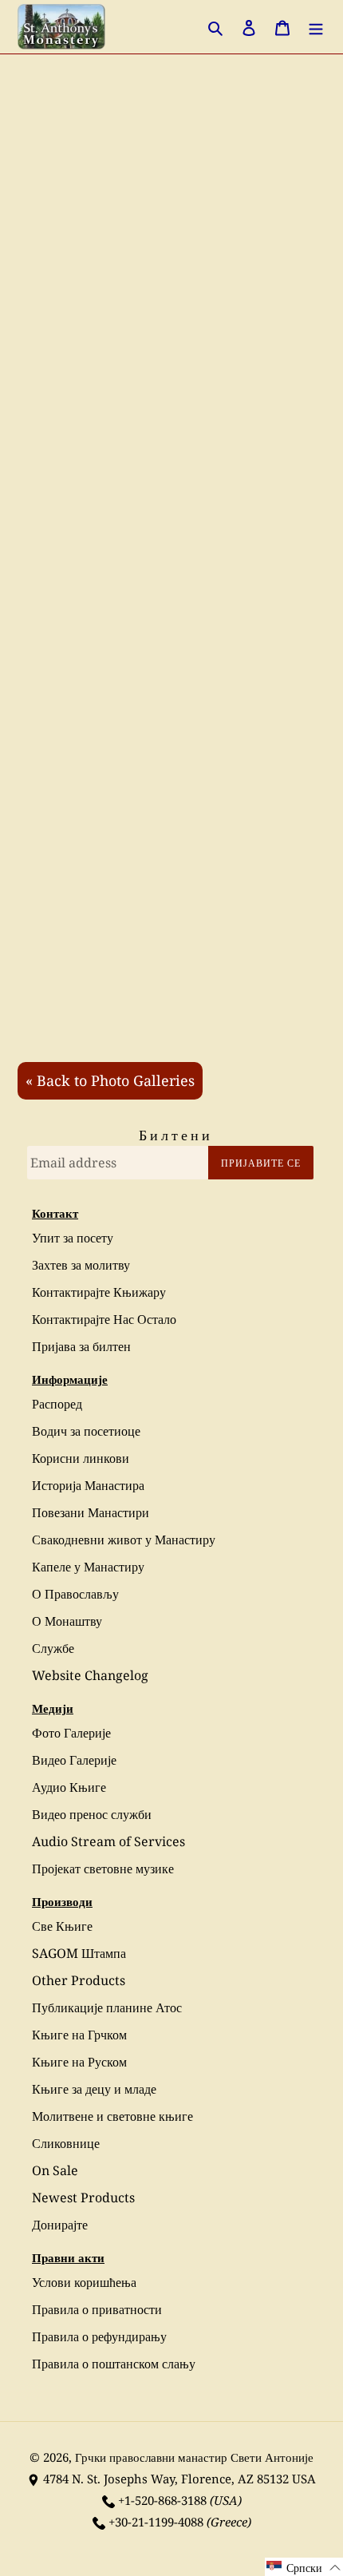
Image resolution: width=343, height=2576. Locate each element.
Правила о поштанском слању (114, 2364)
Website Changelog (90, 1675)
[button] (304, 2567)
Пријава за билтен (81, 1346)
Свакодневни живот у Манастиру (124, 1540)
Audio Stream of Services (108, 1841)
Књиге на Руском (79, 2062)
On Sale (55, 2170)
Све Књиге (62, 1926)
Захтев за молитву (81, 1265)
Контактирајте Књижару (99, 1292)
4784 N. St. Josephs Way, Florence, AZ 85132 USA (179, 2479)
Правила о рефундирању (99, 2336)
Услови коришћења (84, 2282)
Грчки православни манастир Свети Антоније (194, 2457)
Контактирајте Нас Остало (104, 1319)
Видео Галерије (74, 1760)
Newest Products (83, 2198)
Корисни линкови (81, 1458)
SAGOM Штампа (79, 1953)
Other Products (79, 1980)
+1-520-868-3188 (162, 2500)
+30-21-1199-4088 (156, 2522)
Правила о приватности (97, 2309)
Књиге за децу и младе (94, 2089)
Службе (53, 1648)
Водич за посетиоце (86, 1431)
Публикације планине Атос (107, 2007)
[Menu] (316, 27)
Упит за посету (73, 1238)
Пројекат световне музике (103, 1869)
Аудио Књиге (69, 1787)
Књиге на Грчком (79, 2035)
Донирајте (60, 2225)
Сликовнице (66, 2143)
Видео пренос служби (92, 1814)
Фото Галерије (71, 1733)
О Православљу (75, 1594)
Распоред (57, 1404)
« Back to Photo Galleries (110, 1080)
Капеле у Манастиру (88, 1567)
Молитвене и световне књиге (112, 2116)
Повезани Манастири (91, 1512)
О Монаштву (67, 1621)
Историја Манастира (88, 1485)
